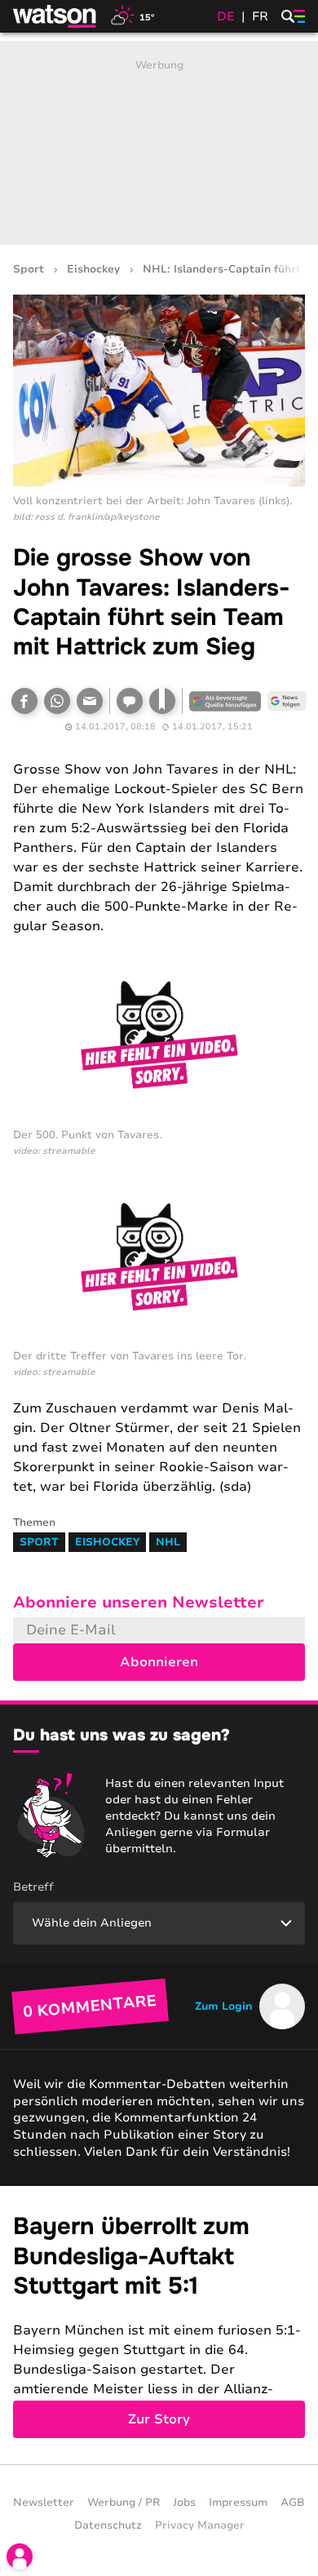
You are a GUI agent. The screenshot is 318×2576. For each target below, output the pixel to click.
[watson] (55, 16)
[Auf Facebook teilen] (24, 701)
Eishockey (93, 270)
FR (260, 16)
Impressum (238, 2503)
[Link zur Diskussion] (130, 701)
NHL (168, 1542)
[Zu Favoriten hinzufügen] (162, 701)
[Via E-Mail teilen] (90, 701)
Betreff (33, 1887)
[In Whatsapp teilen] (57, 701)
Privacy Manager (200, 2525)
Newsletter (44, 2503)
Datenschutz (108, 2525)
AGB (293, 2503)
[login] (20, 2556)
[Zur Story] (159, 2325)
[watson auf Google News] (287, 701)
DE (226, 16)
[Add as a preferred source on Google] (225, 701)
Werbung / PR (124, 2503)
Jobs (184, 2503)
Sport (29, 270)
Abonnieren (159, 1662)
